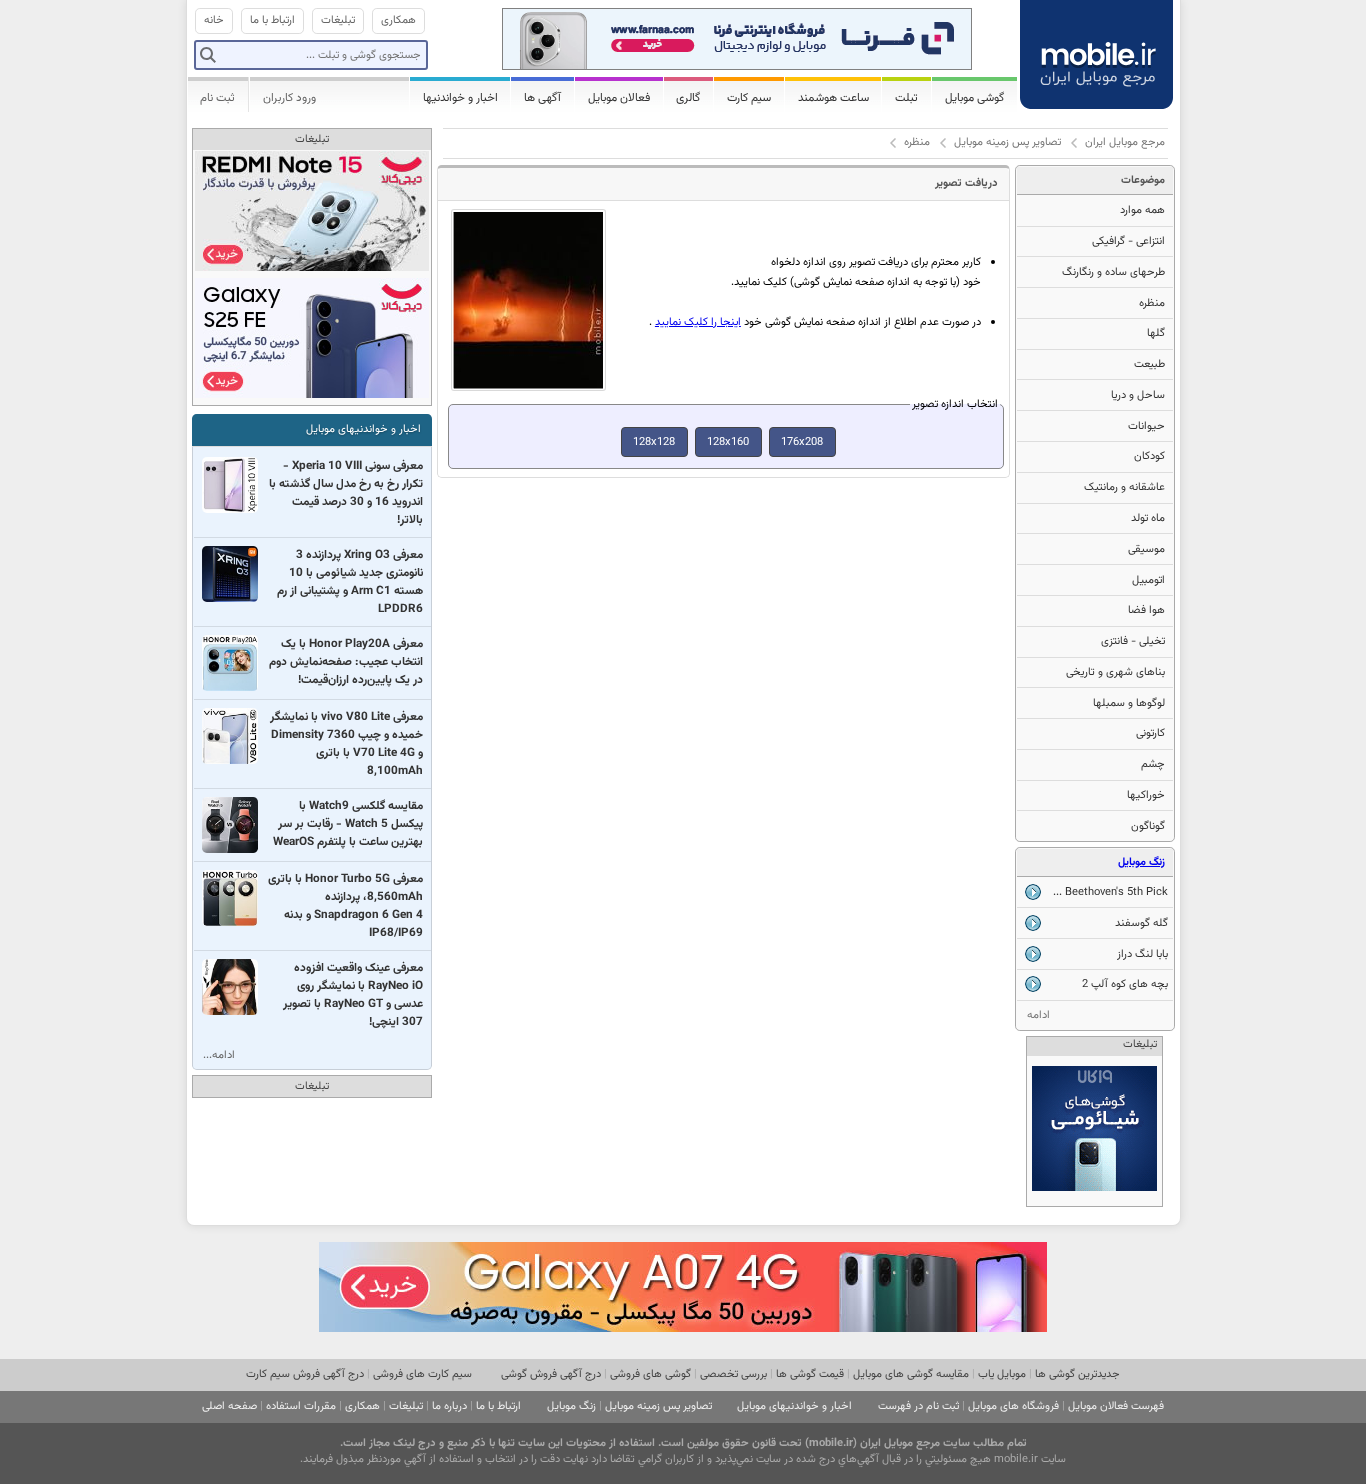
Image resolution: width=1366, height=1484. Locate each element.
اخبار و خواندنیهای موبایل (363, 429)
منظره (917, 142)
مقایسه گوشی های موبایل (911, 1374)
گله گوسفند (1141, 923)
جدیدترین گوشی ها (1077, 1374)
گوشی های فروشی (650, 1374)
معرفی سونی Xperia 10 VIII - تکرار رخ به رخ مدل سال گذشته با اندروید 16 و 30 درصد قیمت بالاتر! (346, 493)
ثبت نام (217, 98)
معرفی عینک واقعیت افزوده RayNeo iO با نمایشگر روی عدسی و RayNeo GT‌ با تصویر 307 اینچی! (353, 995)
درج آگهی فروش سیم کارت (305, 1374)
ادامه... (219, 1055)
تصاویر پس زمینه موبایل (1007, 142)
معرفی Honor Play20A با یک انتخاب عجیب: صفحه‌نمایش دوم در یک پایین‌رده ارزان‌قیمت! (346, 662)
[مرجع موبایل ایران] (1098, 52)
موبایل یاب (1002, 1374)
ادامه (1038, 1015)
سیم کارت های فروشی (422, 1374)
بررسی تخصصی (733, 1374)
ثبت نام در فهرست (918, 1406)
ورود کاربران (289, 98)
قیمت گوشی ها (810, 1374)
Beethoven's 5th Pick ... (1110, 892)
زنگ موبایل (1141, 862)
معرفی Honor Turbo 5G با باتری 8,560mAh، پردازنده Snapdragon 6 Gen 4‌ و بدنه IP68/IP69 (345, 906)
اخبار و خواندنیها (460, 98)
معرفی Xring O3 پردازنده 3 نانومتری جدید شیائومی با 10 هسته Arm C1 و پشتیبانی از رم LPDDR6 (350, 582)
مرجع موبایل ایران (1125, 142)
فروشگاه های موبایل (1013, 1406)
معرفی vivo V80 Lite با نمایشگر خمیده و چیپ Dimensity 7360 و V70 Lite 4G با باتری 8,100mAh (346, 744)
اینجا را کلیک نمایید (698, 322)
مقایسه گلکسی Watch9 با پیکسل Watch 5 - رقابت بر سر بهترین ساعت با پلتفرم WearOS (348, 824)
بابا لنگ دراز (1142, 954)
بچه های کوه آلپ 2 (1125, 984)
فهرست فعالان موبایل (1116, 1406)
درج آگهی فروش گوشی (551, 1374)
